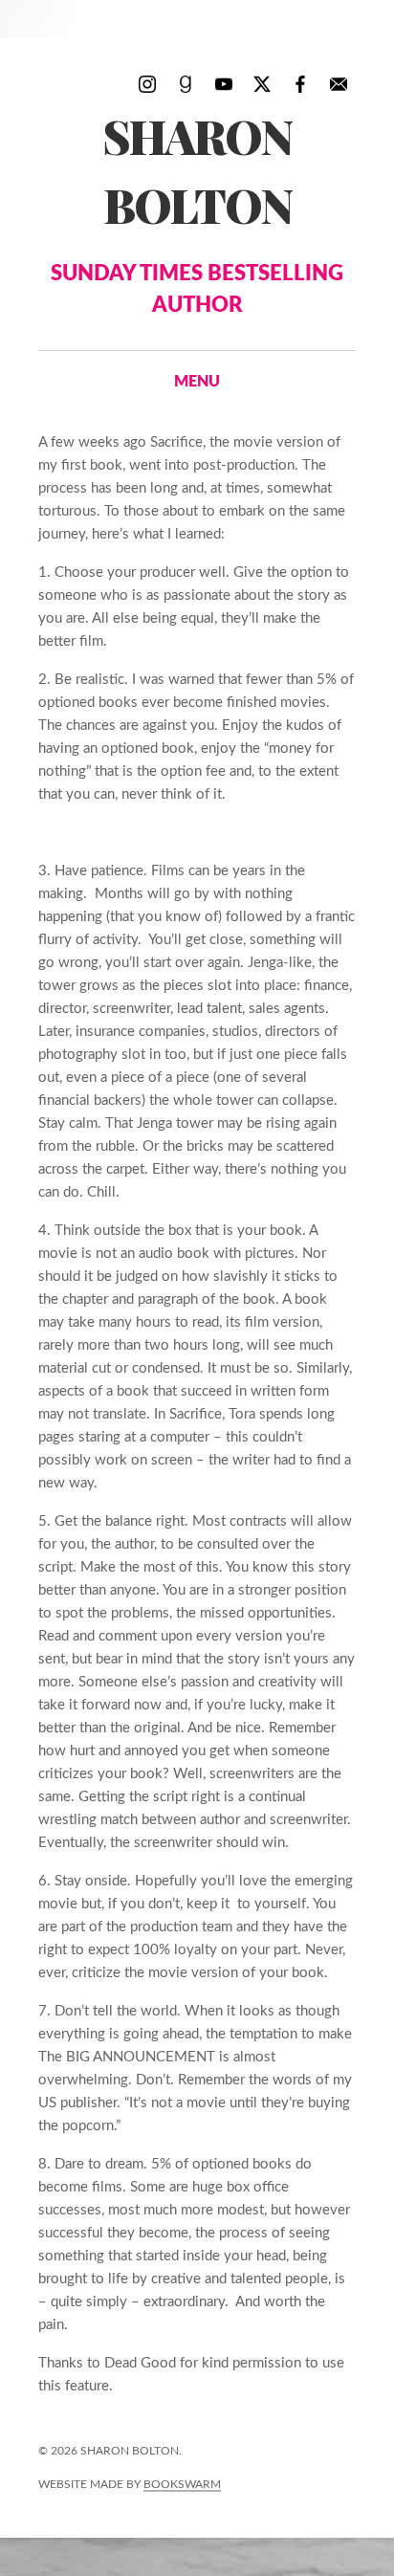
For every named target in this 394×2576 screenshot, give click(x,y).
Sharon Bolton (197, 210)
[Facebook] (300, 83)
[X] (262, 83)
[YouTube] (224, 83)
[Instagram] (147, 83)
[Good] (186, 83)
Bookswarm (182, 2484)
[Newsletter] (339, 83)
